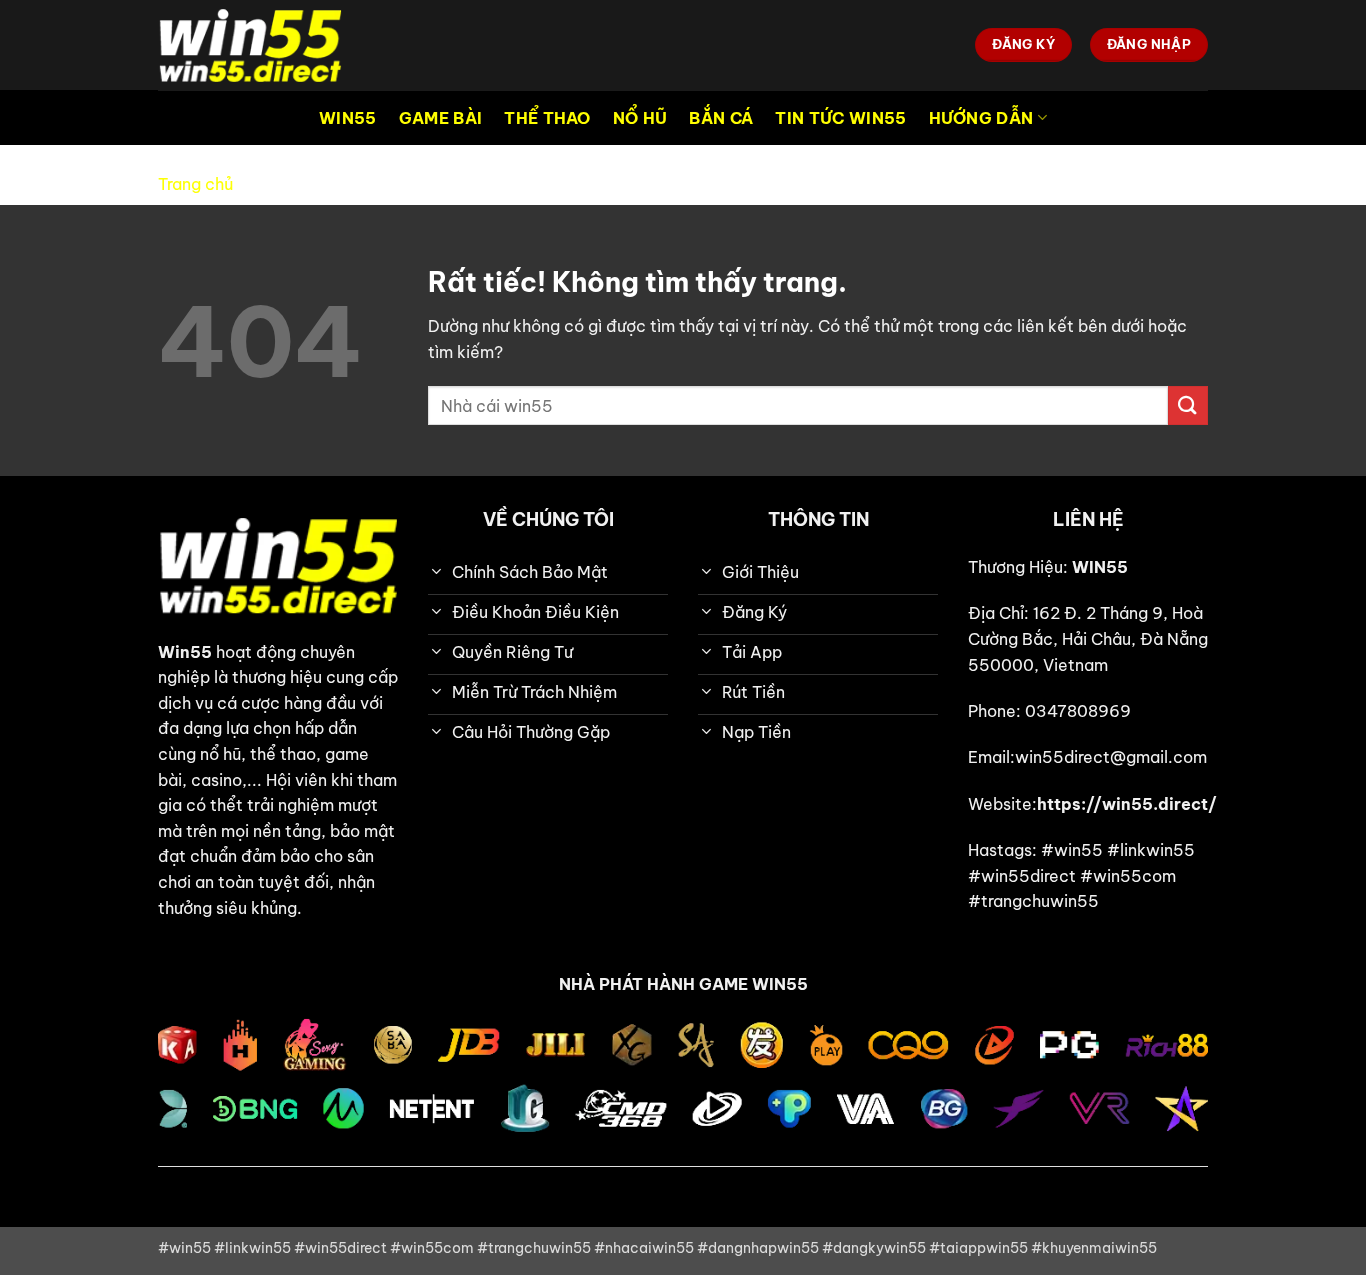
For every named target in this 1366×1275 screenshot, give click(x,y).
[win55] (258, 45)
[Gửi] (1188, 405)
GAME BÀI (441, 118)
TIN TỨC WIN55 (840, 118)
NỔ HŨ (640, 118)
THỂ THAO (547, 118)
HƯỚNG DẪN (981, 118)
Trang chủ (195, 184)
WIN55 (348, 118)
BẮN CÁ (721, 118)
